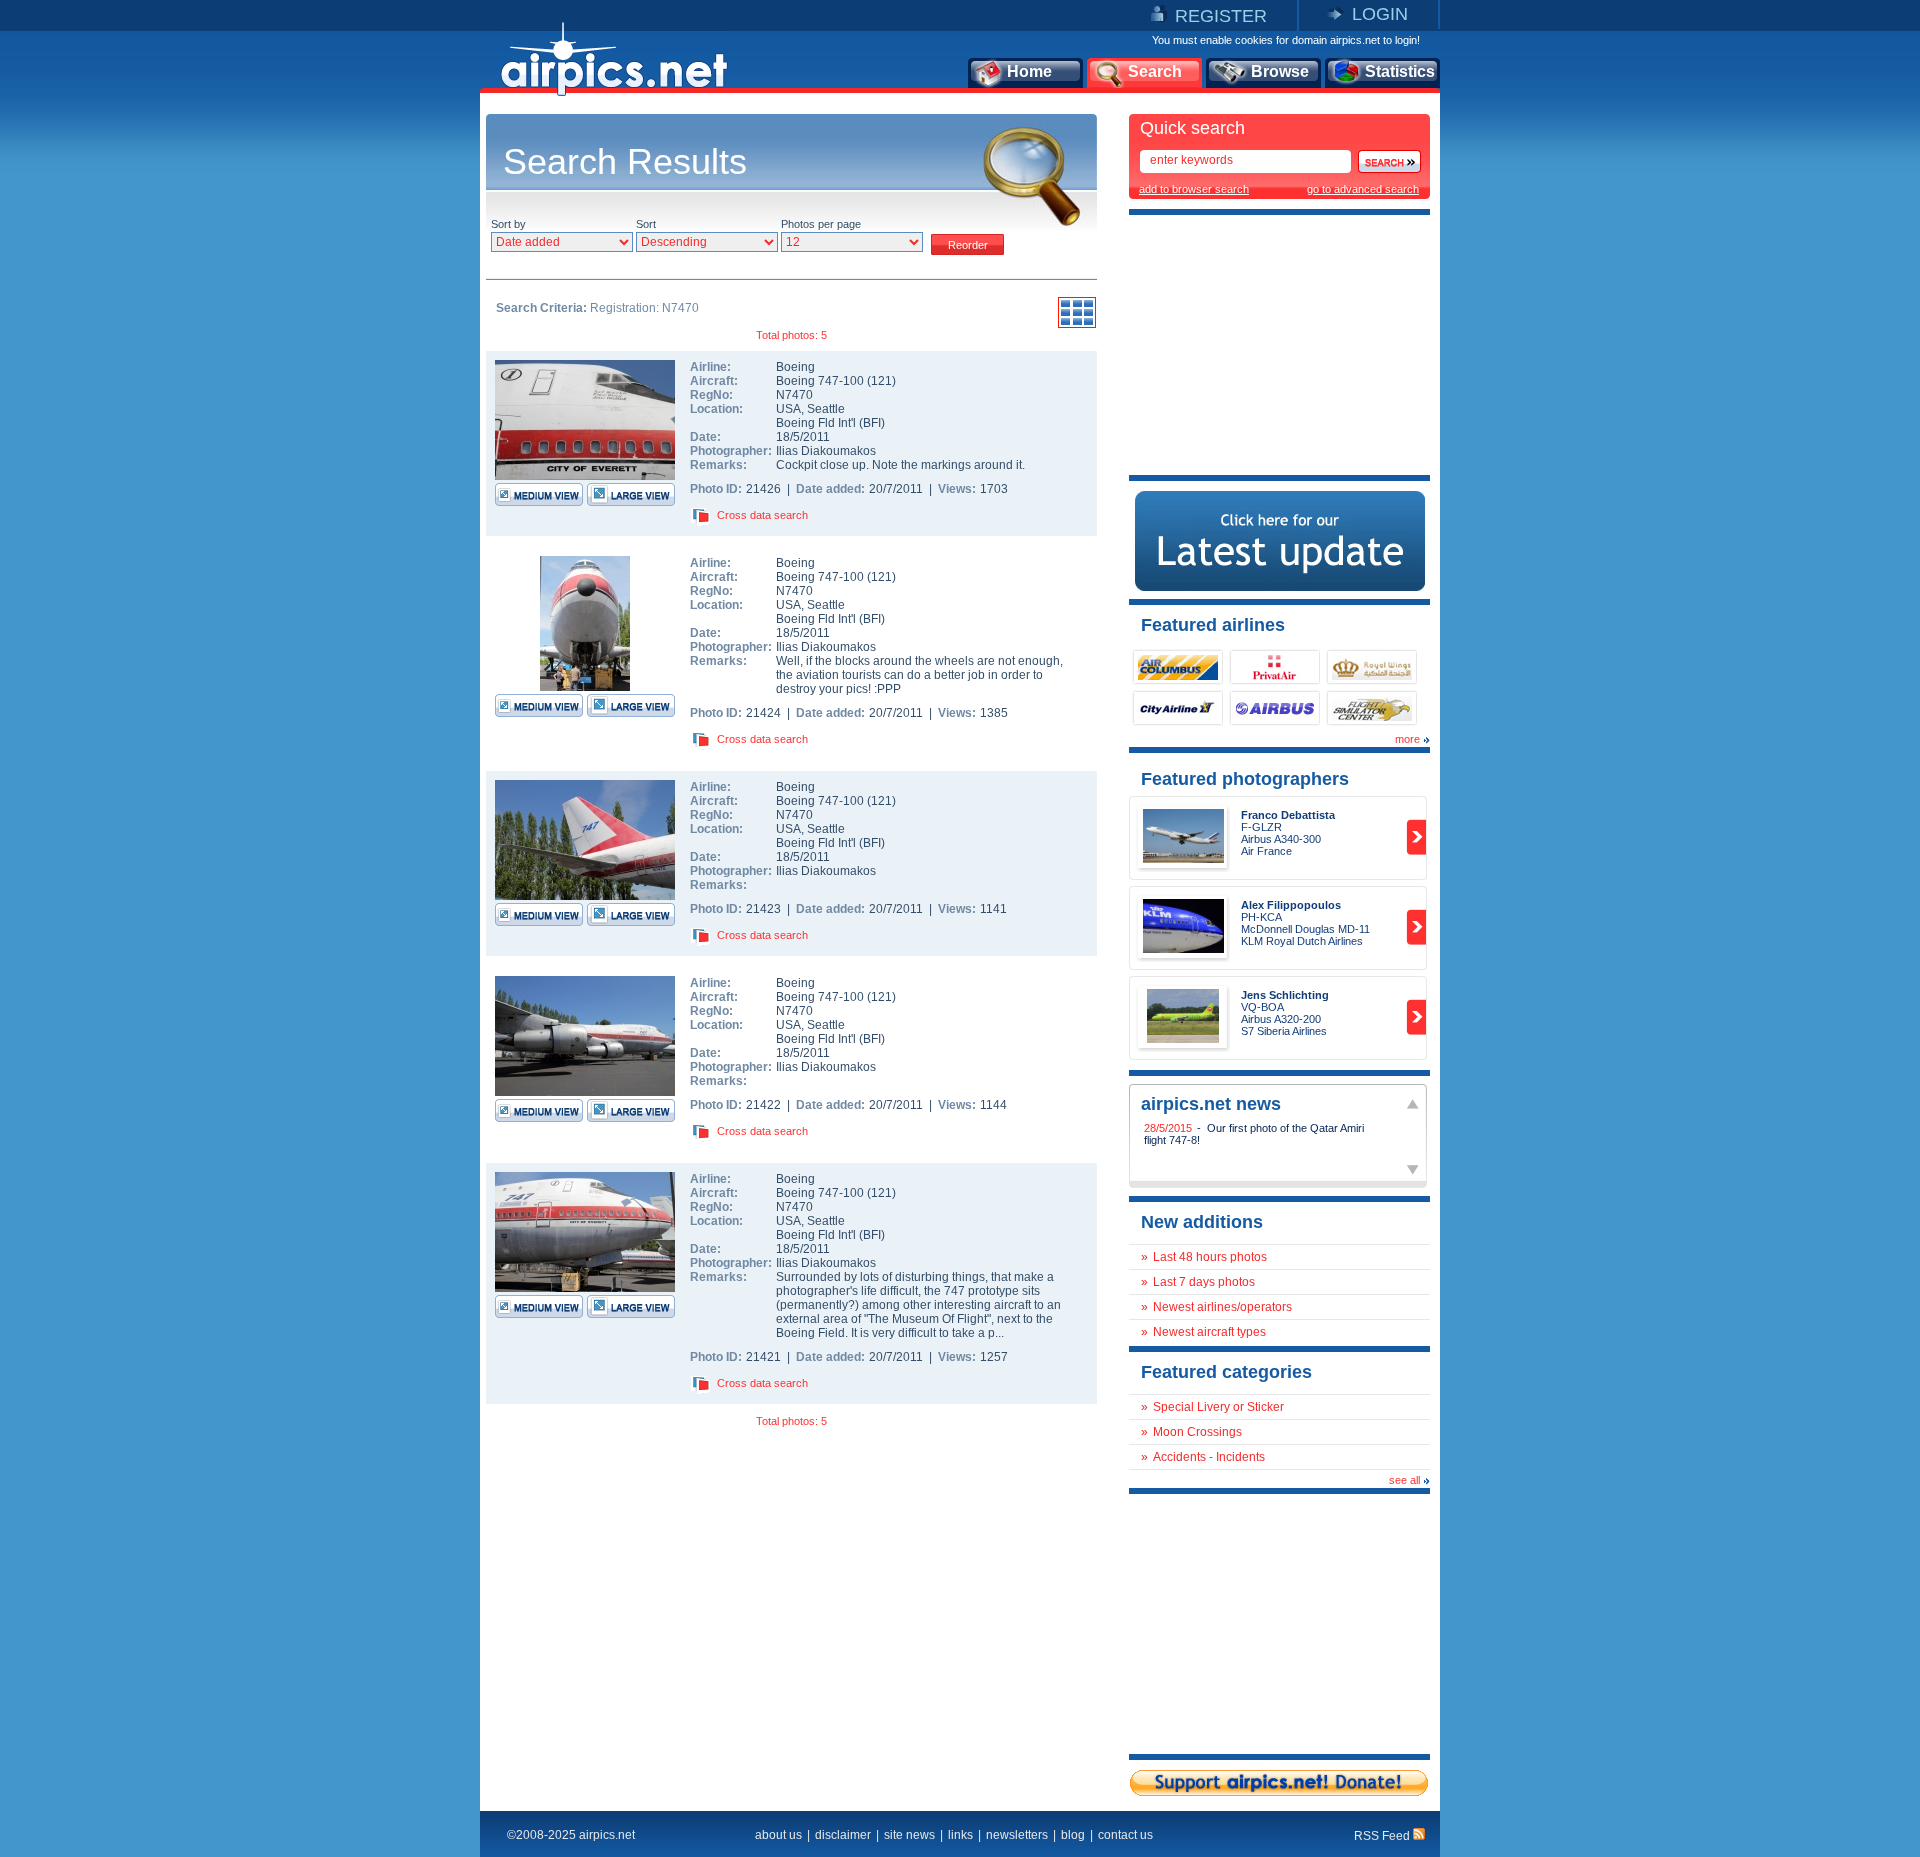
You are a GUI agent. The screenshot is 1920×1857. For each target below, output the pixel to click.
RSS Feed (1383, 1836)
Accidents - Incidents (1209, 1457)
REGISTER (1221, 16)
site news (909, 1835)
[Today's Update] (1280, 587)
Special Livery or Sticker (1218, 1407)
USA (788, 409)
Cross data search (762, 515)
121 (881, 381)
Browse (1280, 71)
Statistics (1400, 71)
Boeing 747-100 (821, 381)
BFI (872, 423)
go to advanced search (1363, 189)
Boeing (795, 367)
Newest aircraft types (1209, 1332)
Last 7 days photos (1204, 1282)
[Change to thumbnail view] (1077, 325)
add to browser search (1194, 189)
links (960, 1835)
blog (1073, 1835)
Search (1155, 71)
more (1407, 739)
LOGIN (1380, 14)
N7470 (794, 395)
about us (778, 1835)
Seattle (826, 409)
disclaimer (843, 1835)
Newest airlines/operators (1222, 1307)
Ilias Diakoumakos (826, 451)
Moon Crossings (1197, 1432)
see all (1404, 1480)
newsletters (1017, 1835)
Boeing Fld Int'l (816, 423)
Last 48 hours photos (1210, 1257)
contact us (1125, 1835)
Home (1029, 71)
